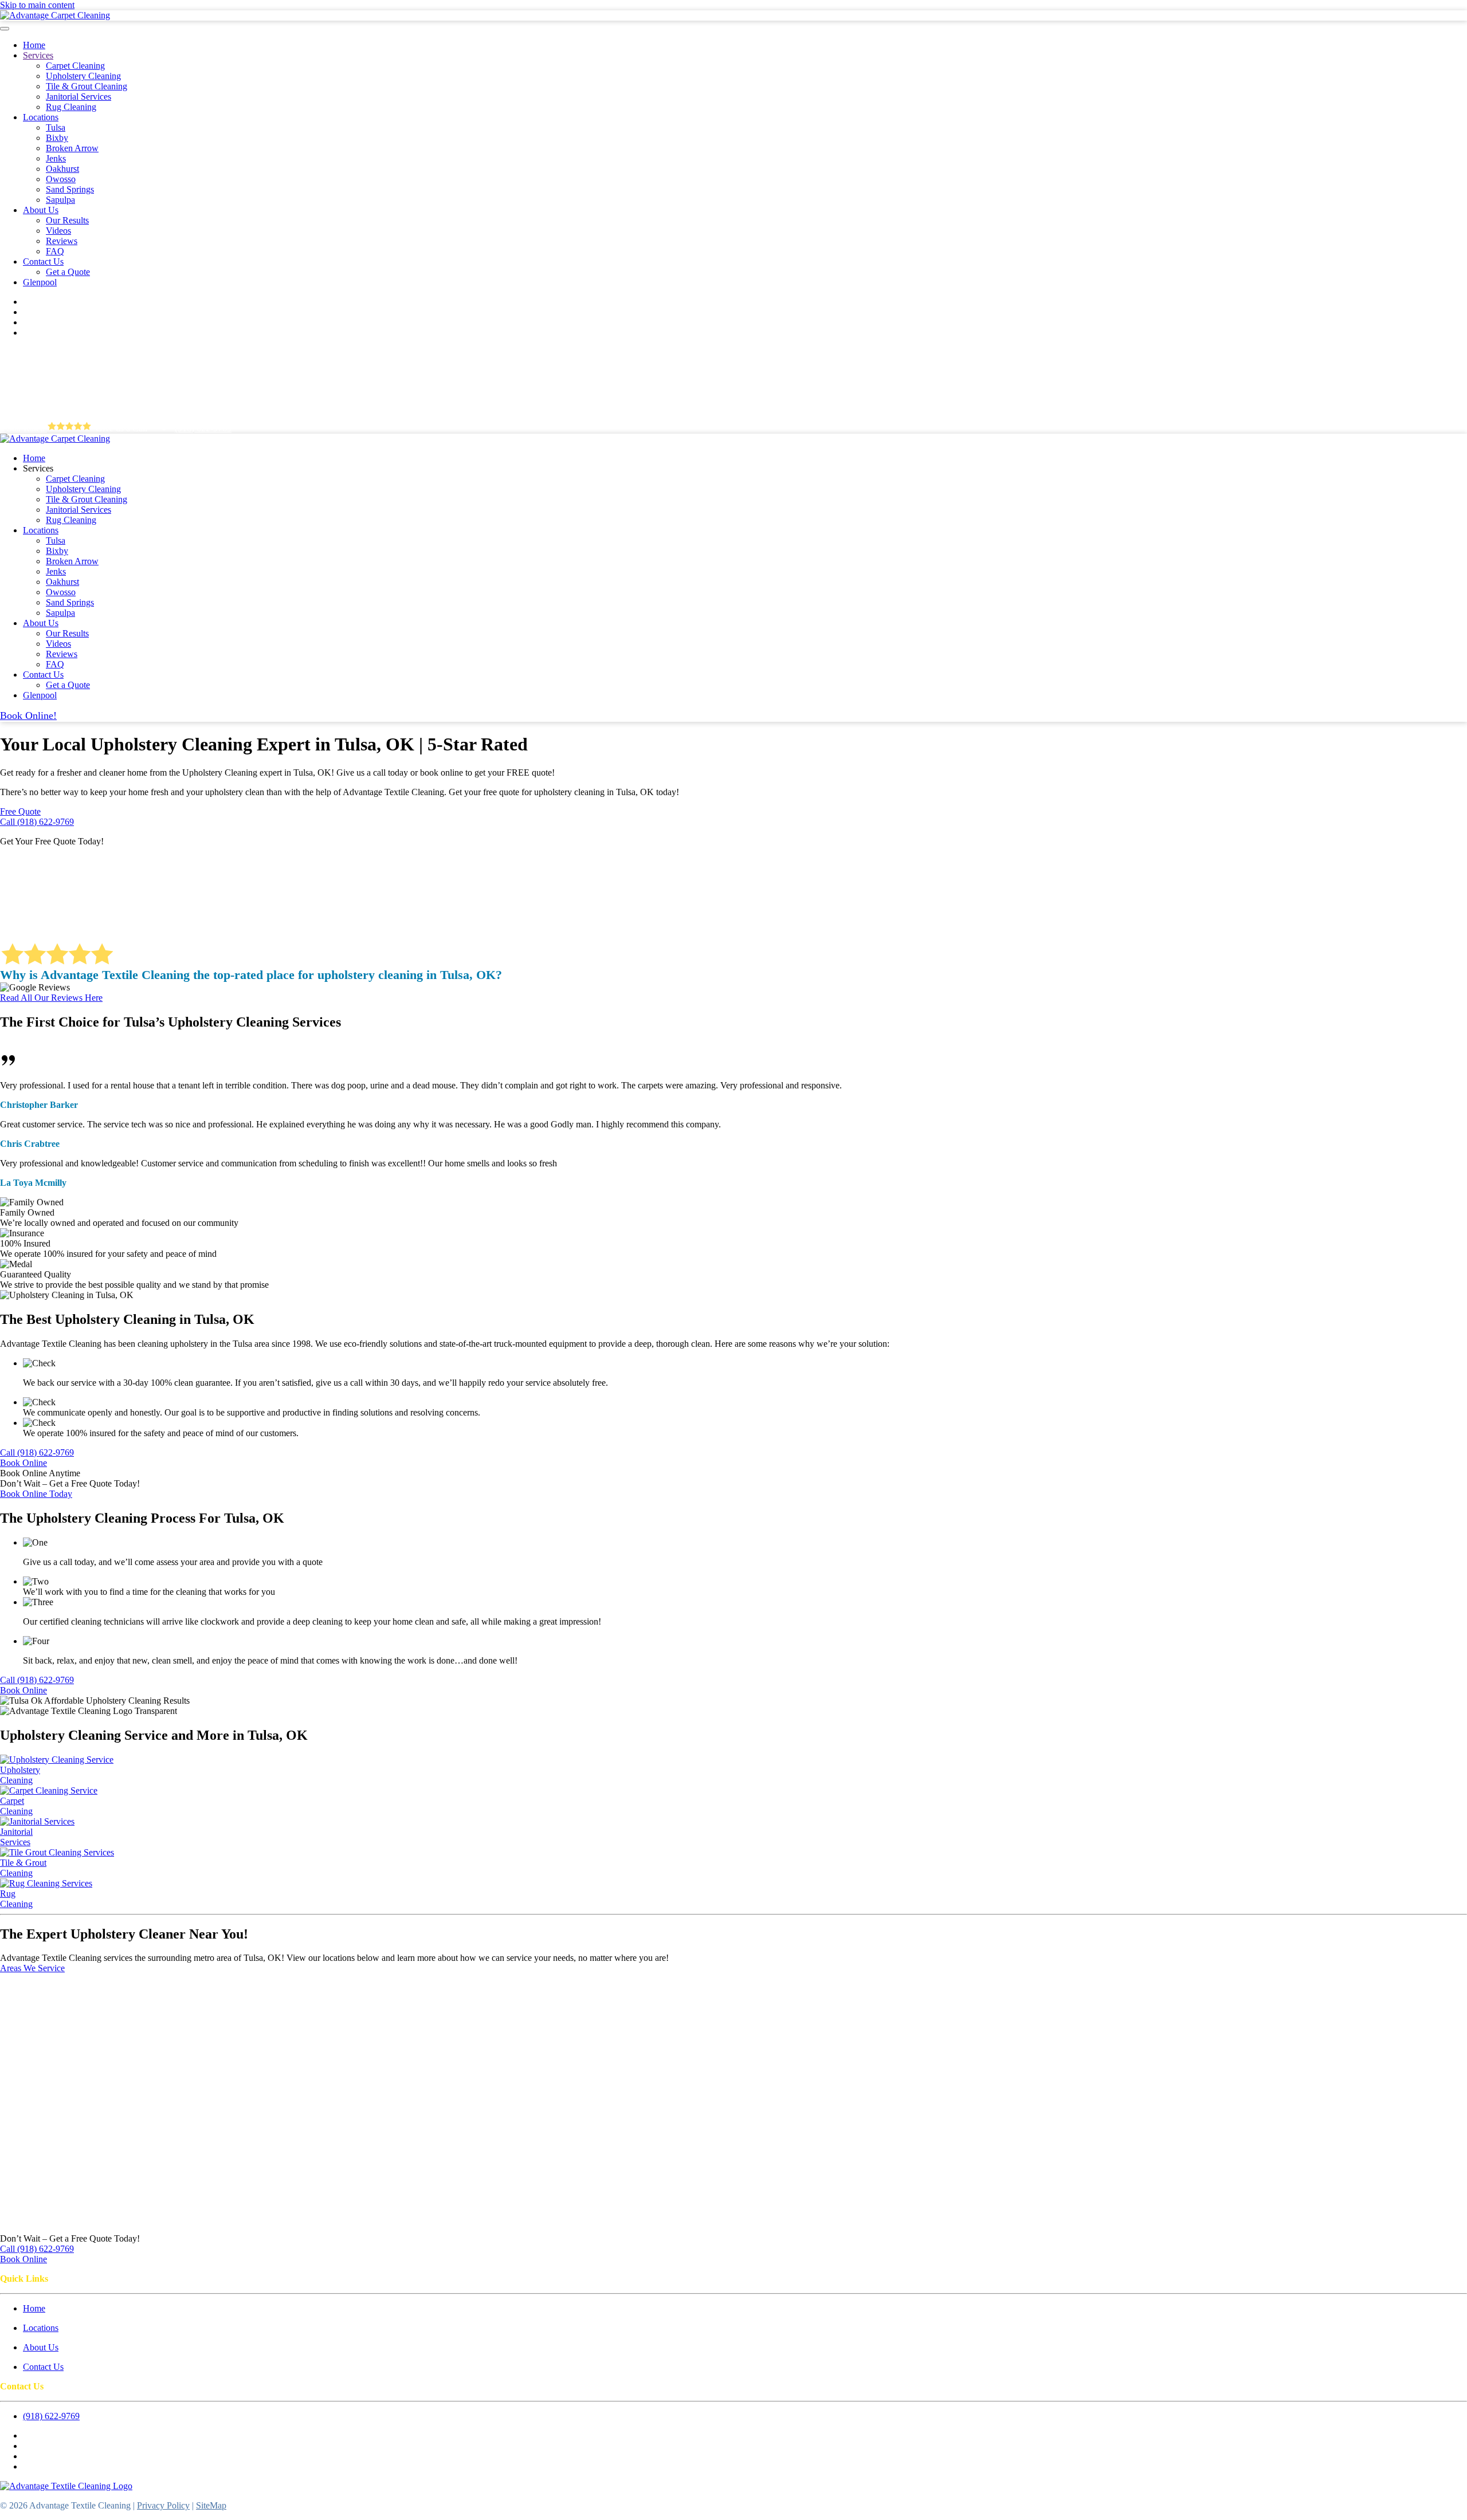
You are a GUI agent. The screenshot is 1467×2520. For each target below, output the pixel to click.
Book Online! (28, 715)
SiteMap (211, 2505)
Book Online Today (36, 1494)
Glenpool (40, 282)
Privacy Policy (163, 2505)
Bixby (57, 138)
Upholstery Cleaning (83, 76)
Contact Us (43, 262)
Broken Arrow (72, 148)
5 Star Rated (23, 428)
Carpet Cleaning (75, 66)
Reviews (62, 241)
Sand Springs (70, 189)
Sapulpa (60, 200)
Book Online (23, 1463)
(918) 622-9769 (203, 428)
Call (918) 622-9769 (37, 822)
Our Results (67, 220)
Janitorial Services (79, 97)
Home (34, 45)
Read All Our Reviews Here (51, 998)
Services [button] (38, 468)
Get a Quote (68, 272)
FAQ (55, 251)
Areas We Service (32, 1968)
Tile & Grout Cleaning (87, 86)
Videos (58, 231)
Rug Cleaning (71, 107)
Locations (41, 117)
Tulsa (56, 127)
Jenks (56, 158)
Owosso (61, 179)
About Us (41, 210)
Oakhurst (62, 169)
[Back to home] (55, 15)
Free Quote (20, 811)
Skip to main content (37, 5)
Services (38, 55)
